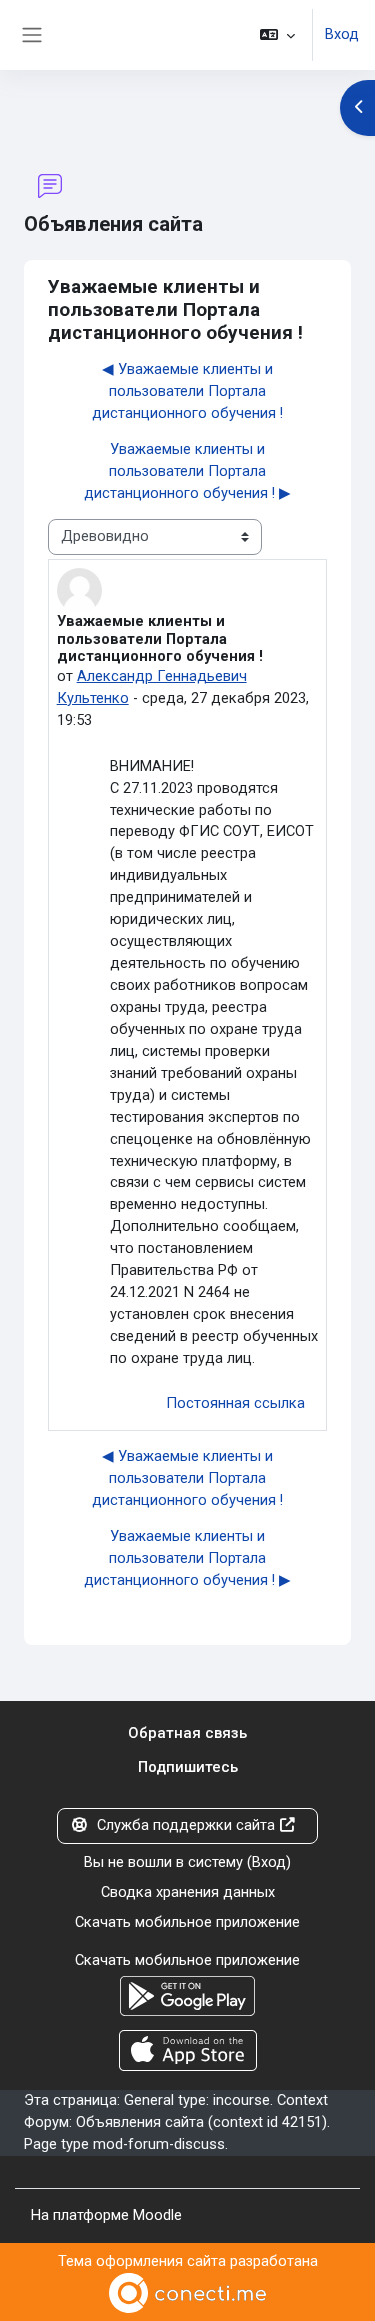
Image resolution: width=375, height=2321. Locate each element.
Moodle (157, 2215)
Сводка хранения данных (188, 1892)
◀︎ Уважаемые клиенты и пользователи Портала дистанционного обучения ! (187, 391)
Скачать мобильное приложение (187, 1922)
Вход (342, 34)
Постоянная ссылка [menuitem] (235, 1403)
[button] (277, 35)
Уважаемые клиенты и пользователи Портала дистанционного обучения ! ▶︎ (187, 471)
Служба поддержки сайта (186, 1825)
